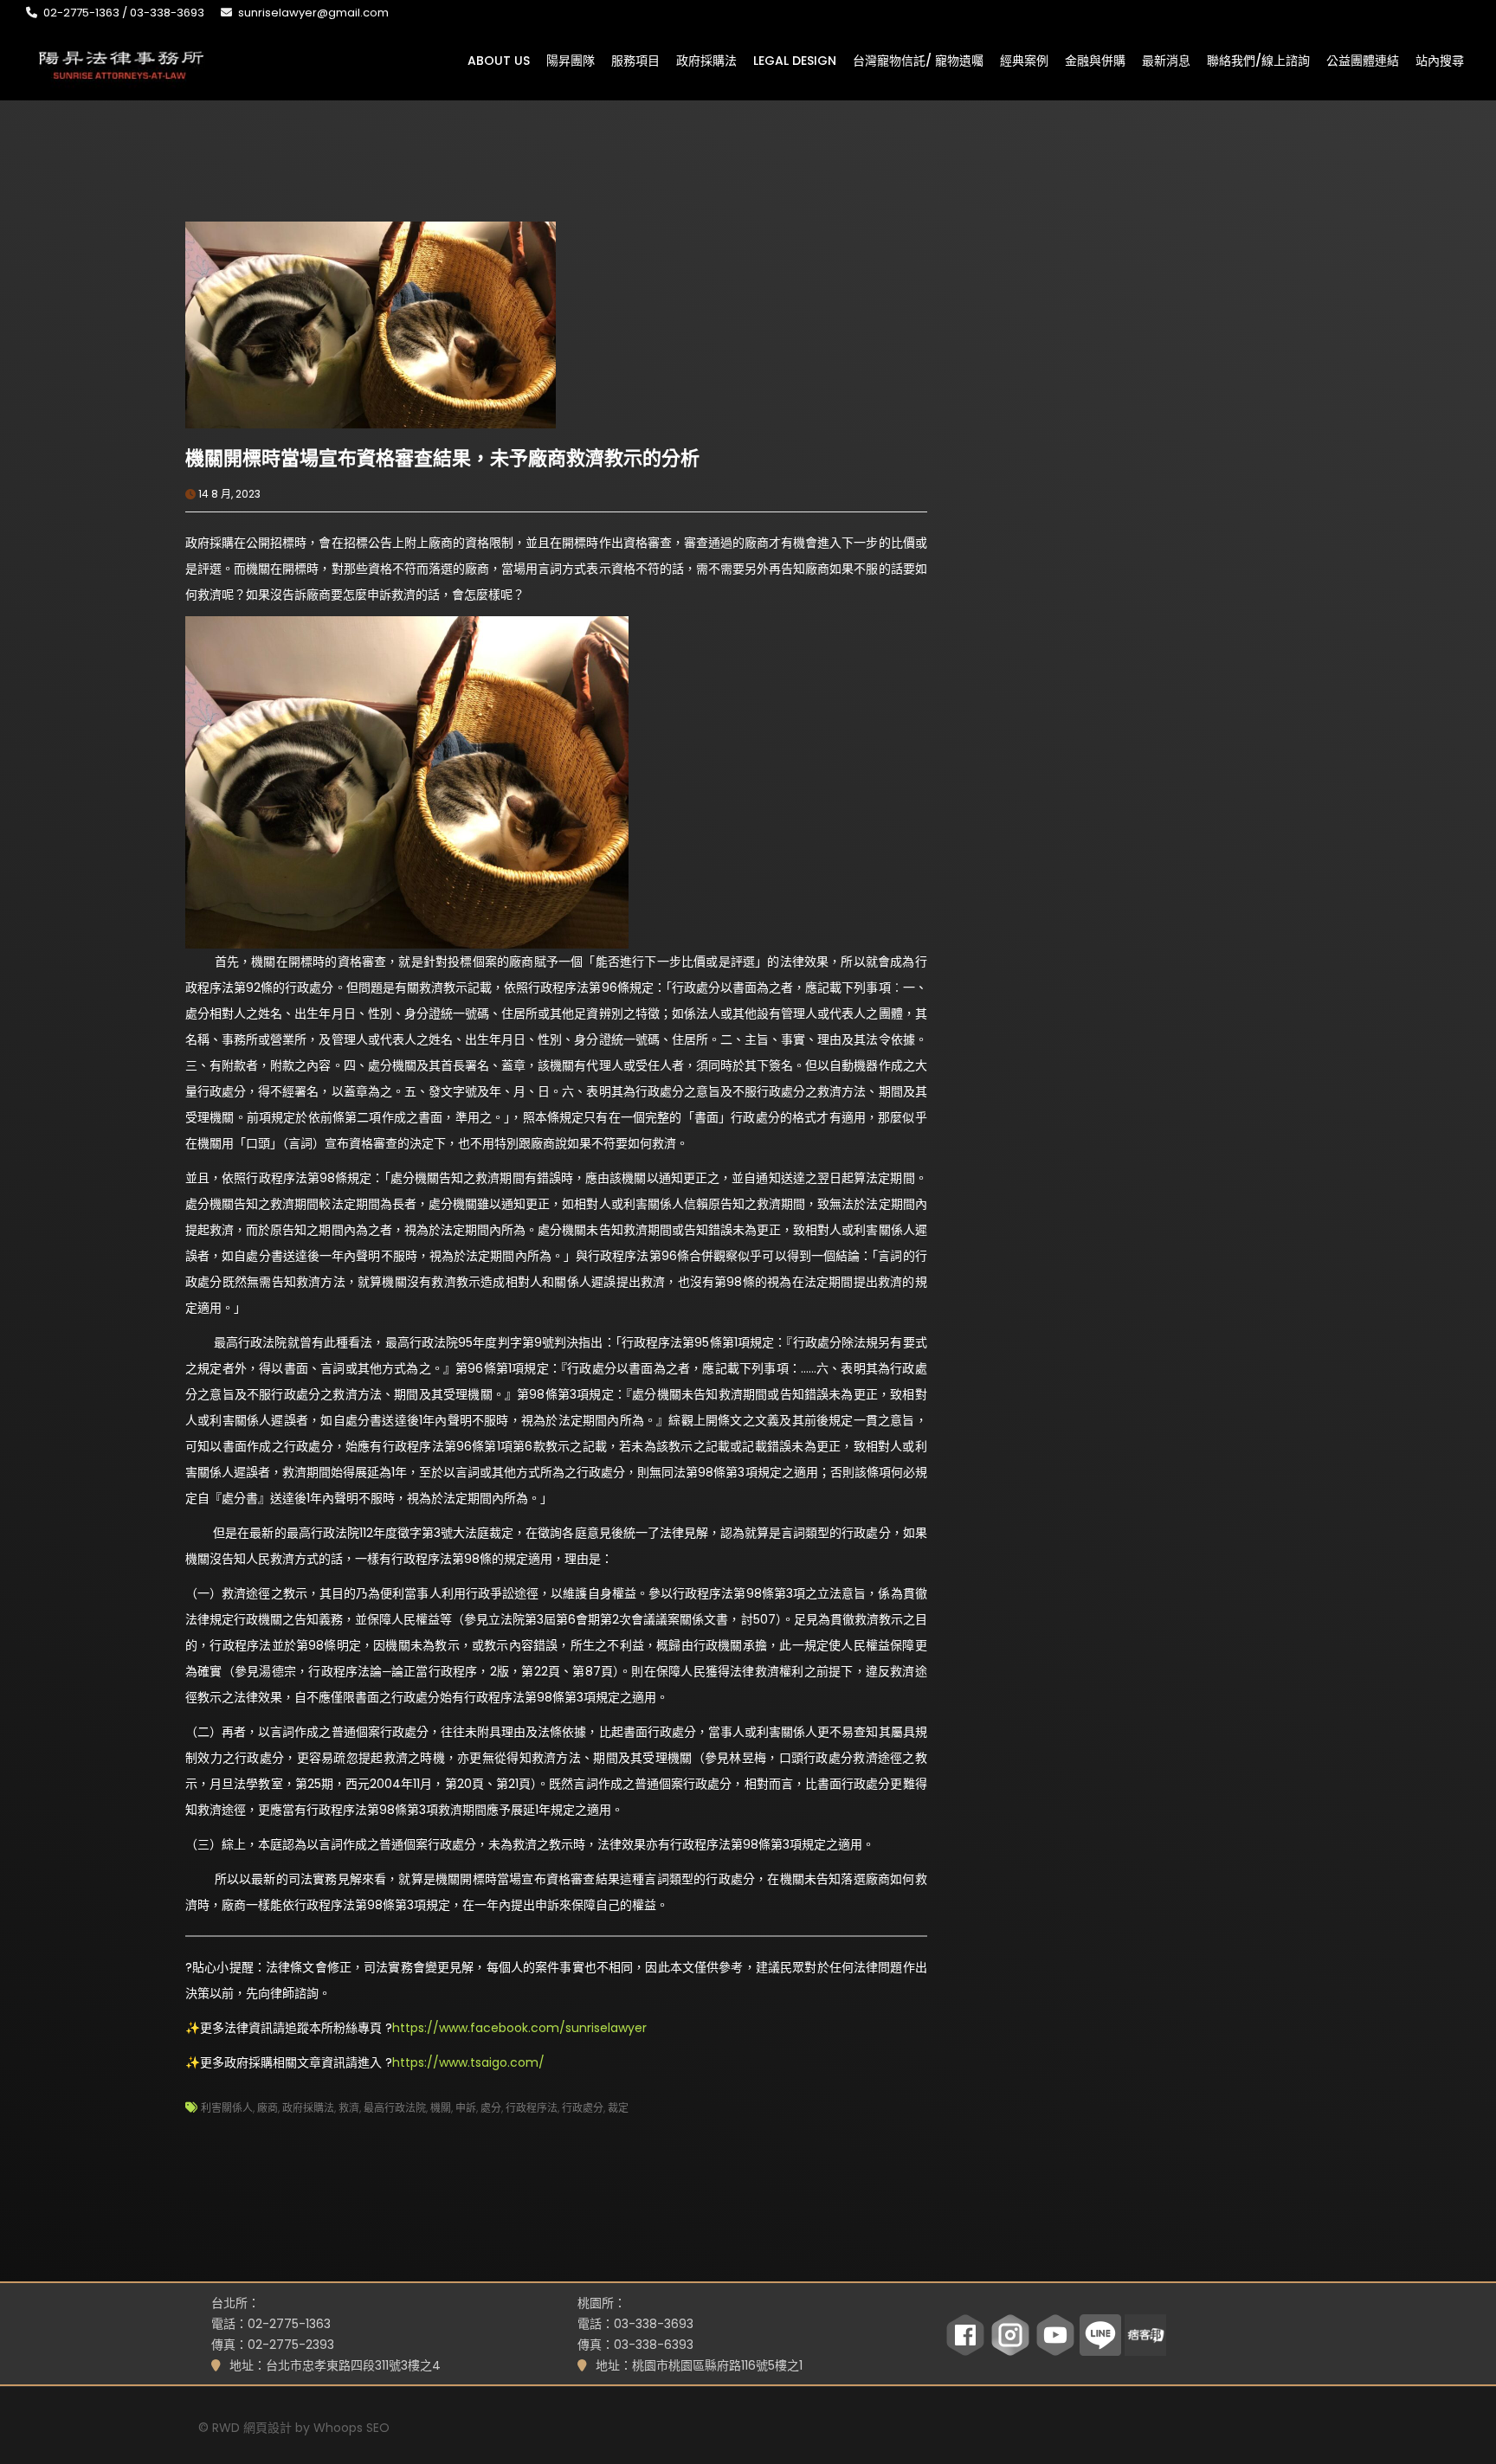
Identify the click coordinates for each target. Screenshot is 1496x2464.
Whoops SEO (351, 2428)
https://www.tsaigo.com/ (468, 2062)
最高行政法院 (395, 2108)
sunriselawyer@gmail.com (313, 13)
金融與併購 (1095, 60)
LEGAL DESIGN (795, 60)
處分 (491, 2108)
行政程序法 (532, 2108)
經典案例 (1024, 60)
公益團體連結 (1363, 60)
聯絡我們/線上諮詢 (1258, 60)
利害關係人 (227, 2108)
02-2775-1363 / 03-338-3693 (124, 13)
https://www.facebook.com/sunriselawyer (519, 2028)
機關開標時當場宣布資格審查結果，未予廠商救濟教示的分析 (442, 458)
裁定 (618, 2108)
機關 (441, 2108)
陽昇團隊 (571, 60)
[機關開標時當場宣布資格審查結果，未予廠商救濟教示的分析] (371, 324)
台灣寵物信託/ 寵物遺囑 (918, 60)
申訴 (466, 2108)
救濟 (349, 2108)
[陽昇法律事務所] (121, 63)
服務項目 (635, 60)
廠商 (268, 2108)
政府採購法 (706, 60)
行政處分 (583, 2108)
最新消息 (1166, 60)
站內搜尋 (1440, 60)
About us (499, 60)
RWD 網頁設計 (252, 2428)
